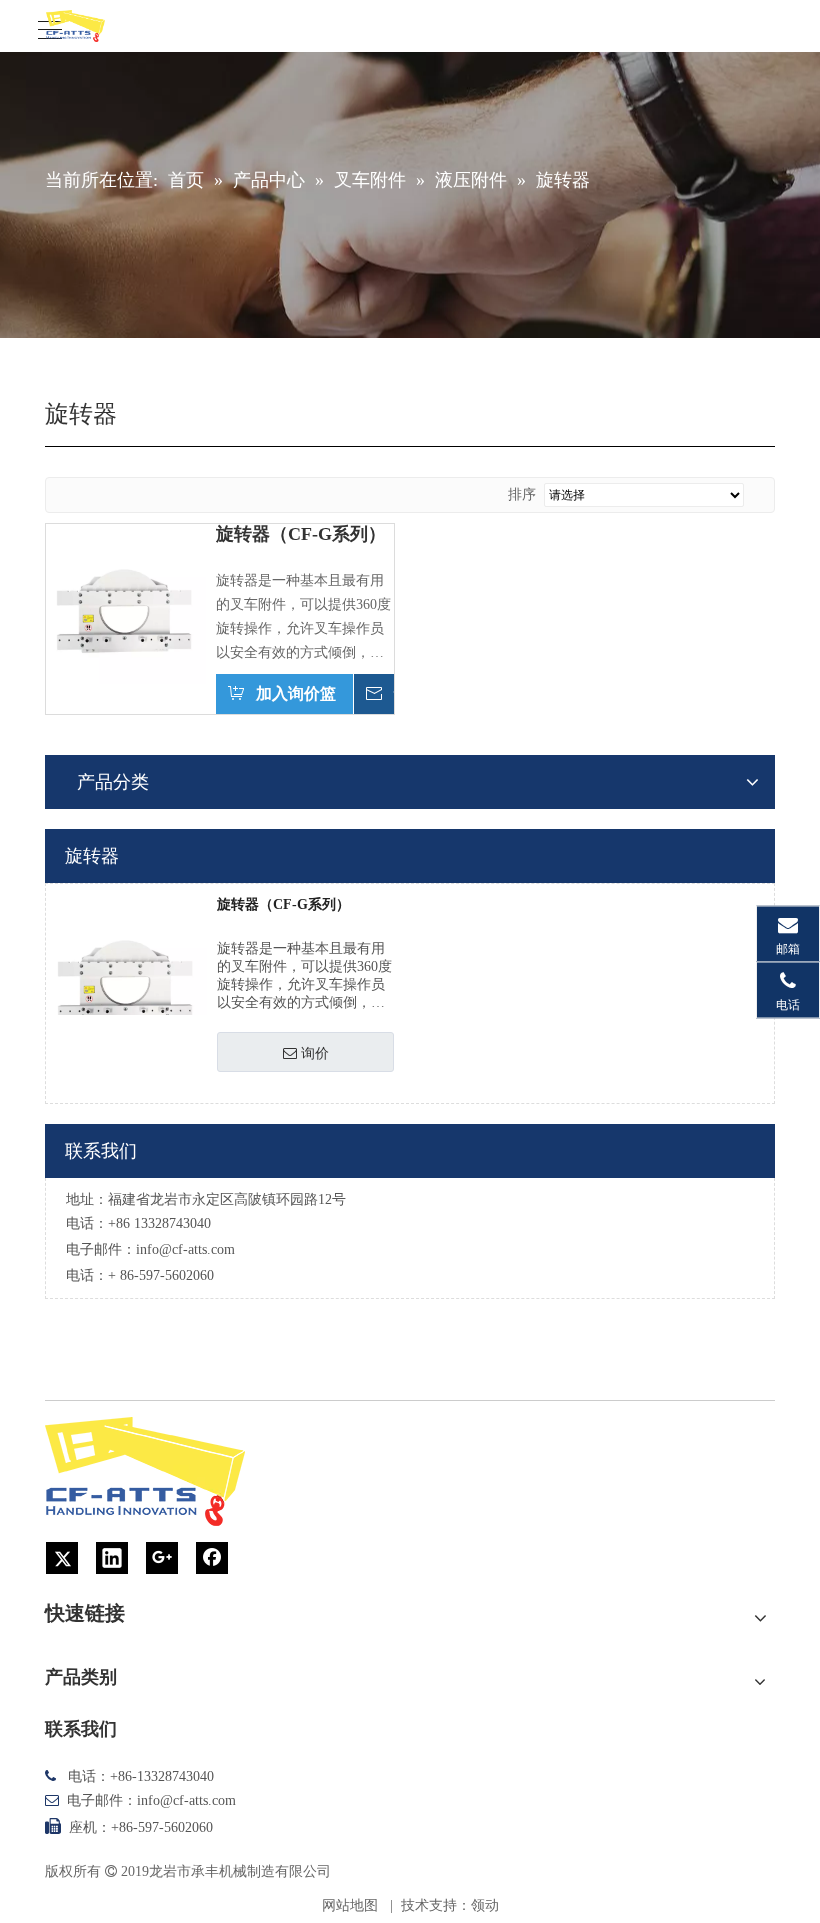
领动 (485, 1905)
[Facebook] (212, 1558)
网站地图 (350, 1905)
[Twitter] (62, 1558)
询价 (315, 1053)
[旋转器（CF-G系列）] (126, 602)
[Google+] (162, 1558)
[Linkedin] (112, 1558)
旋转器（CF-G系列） (301, 534)
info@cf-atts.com (185, 1249)
